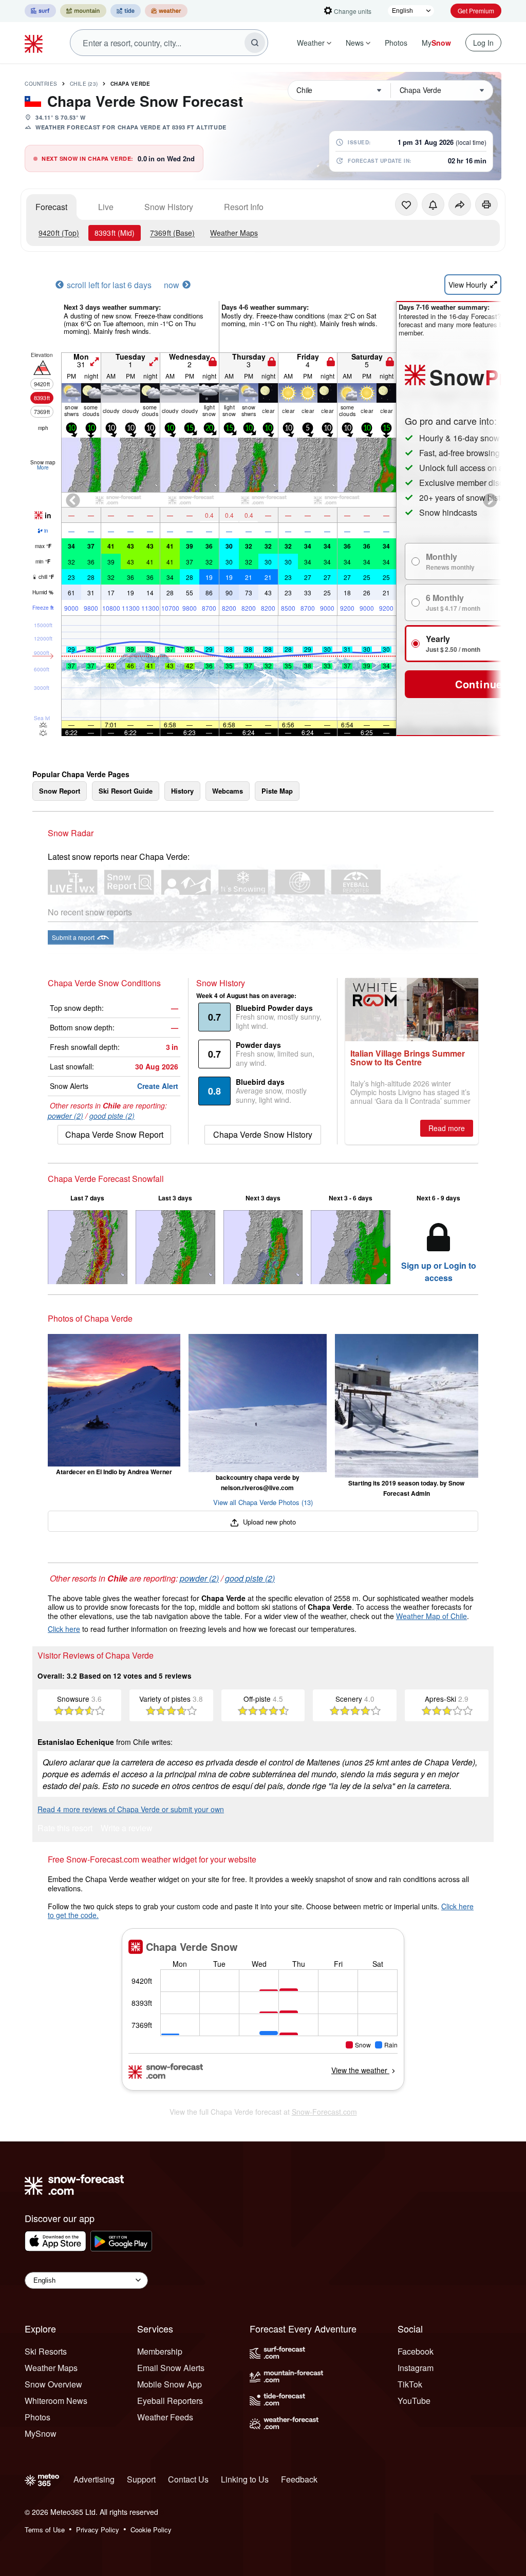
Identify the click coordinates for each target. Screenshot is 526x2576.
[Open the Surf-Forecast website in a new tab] (40, 11)
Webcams (228, 791)
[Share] (460, 204)
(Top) (59, 233)
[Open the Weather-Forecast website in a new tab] (166, 11)
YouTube (414, 2401)
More (43, 467)
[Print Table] (486, 204)
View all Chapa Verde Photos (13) (263, 1502)
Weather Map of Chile (431, 1616)
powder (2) (65, 1116)
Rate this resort (65, 1829)
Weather (311, 43)
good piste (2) (112, 1116)
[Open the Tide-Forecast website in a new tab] (126, 11)
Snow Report (60, 791)
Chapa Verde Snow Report (114, 1134)
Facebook (416, 2351)
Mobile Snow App (170, 2384)
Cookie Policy (151, 2530)
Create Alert (158, 1086)
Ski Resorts (46, 2351)
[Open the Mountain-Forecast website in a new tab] (83, 11)
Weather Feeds (165, 2417)
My (436, 43)
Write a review (127, 1829)
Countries (41, 84)
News (355, 43)
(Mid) (115, 233)
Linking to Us (245, 2479)
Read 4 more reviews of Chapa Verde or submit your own (131, 1809)
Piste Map (277, 791)
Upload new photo (268, 1522)
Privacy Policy (98, 2530)
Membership (160, 2351)
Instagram (416, 2368)
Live (106, 207)
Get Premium (476, 11)
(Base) (172, 233)
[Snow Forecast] (35, 43)
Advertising (94, 2479)
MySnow (41, 2433)
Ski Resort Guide (126, 791)
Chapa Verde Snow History (263, 1134)
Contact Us (188, 2479)
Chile (84, 84)
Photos (396, 43)
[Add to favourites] (406, 204)
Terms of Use (45, 2530)
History (182, 791)
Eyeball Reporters (170, 2401)
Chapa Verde (130, 84)
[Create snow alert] (433, 204)
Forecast (51, 207)
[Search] (255, 43)
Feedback (299, 2479)
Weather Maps (234, 233)
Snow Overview (53, 2384)
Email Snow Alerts (171, 2368)
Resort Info (244, 207)
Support (141, 2479)
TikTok (410, 2384)
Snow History (169, 207)
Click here (64, 1629)
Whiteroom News (56, 2401)
